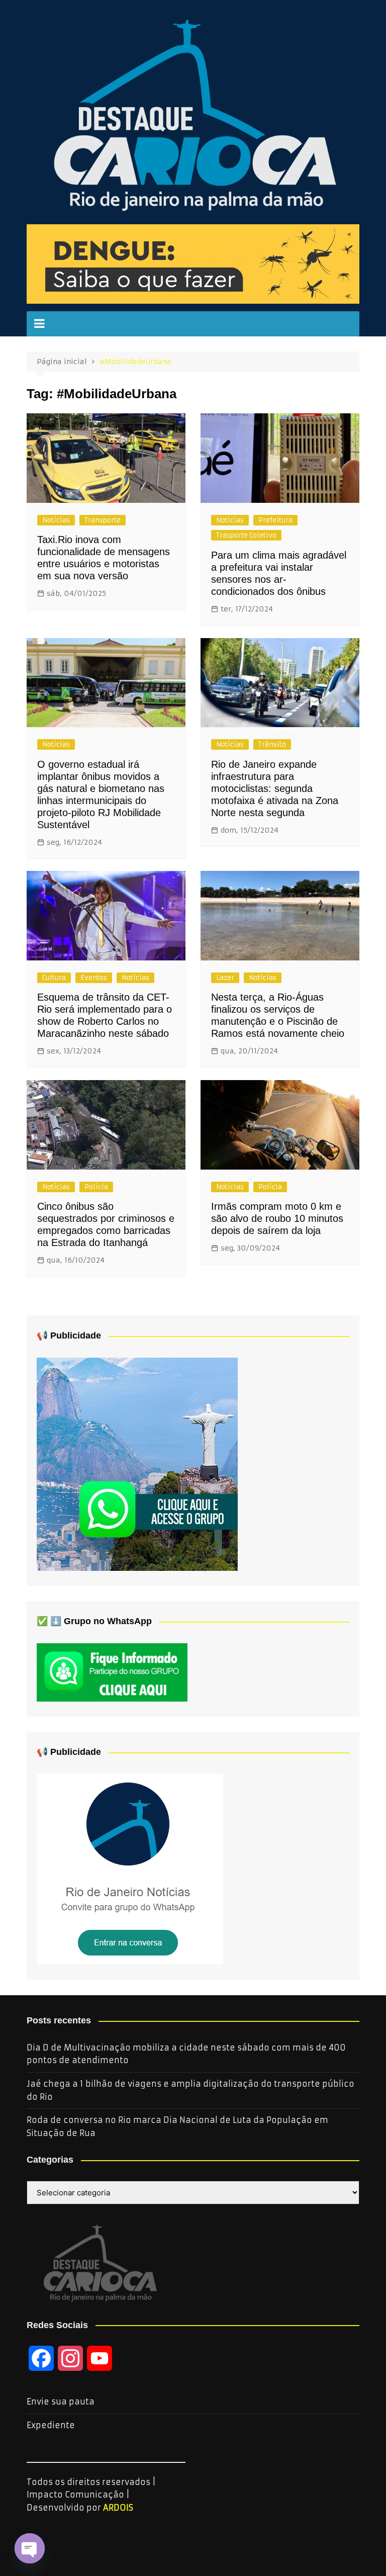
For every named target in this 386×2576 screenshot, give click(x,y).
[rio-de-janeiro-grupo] (137, 1464)
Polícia (96, 1187)
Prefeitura (275, 520)
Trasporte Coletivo (246, 535)
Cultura (54, 978)
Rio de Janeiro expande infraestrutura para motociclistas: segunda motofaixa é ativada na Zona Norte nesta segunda (275, 788)
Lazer (225, 978)
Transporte (103, 520)
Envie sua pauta (61, 2402)
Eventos (94, 978)
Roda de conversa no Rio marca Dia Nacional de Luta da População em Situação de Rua (177, 2126)
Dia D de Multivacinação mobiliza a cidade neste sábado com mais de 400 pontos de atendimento (186, 2054)
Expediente (51, 2425)
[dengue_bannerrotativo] (193, 263)
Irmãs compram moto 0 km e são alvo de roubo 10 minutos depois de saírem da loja (277, 1218)
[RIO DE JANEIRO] (130, 1869)
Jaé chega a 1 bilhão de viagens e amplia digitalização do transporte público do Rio (190, 2090)
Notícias (56, 520)
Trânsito (272, 744)
